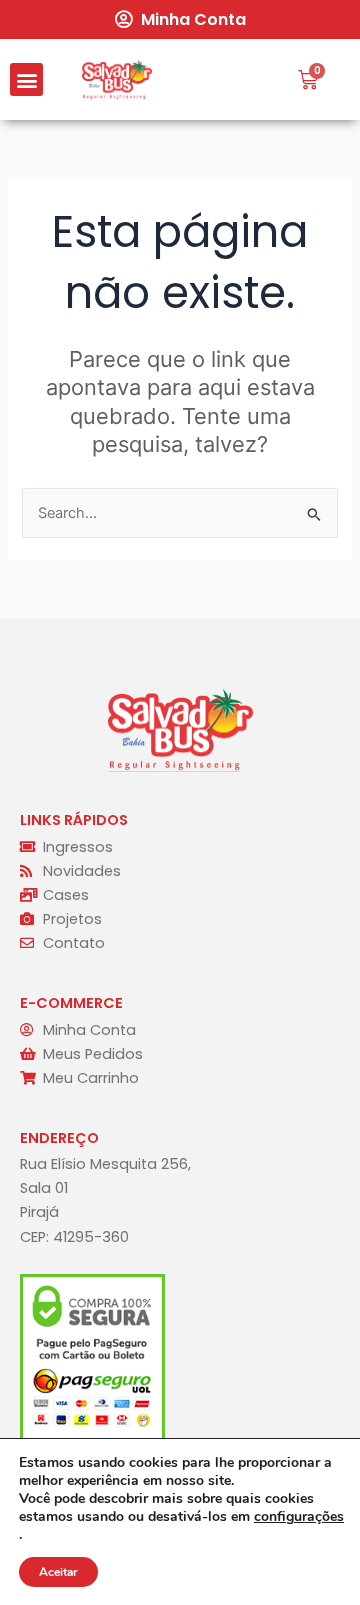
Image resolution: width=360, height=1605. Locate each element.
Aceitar (58, 1572)
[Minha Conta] (123, 19)
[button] (26, 79)
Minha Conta (193, 19)
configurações (299, 1517)
